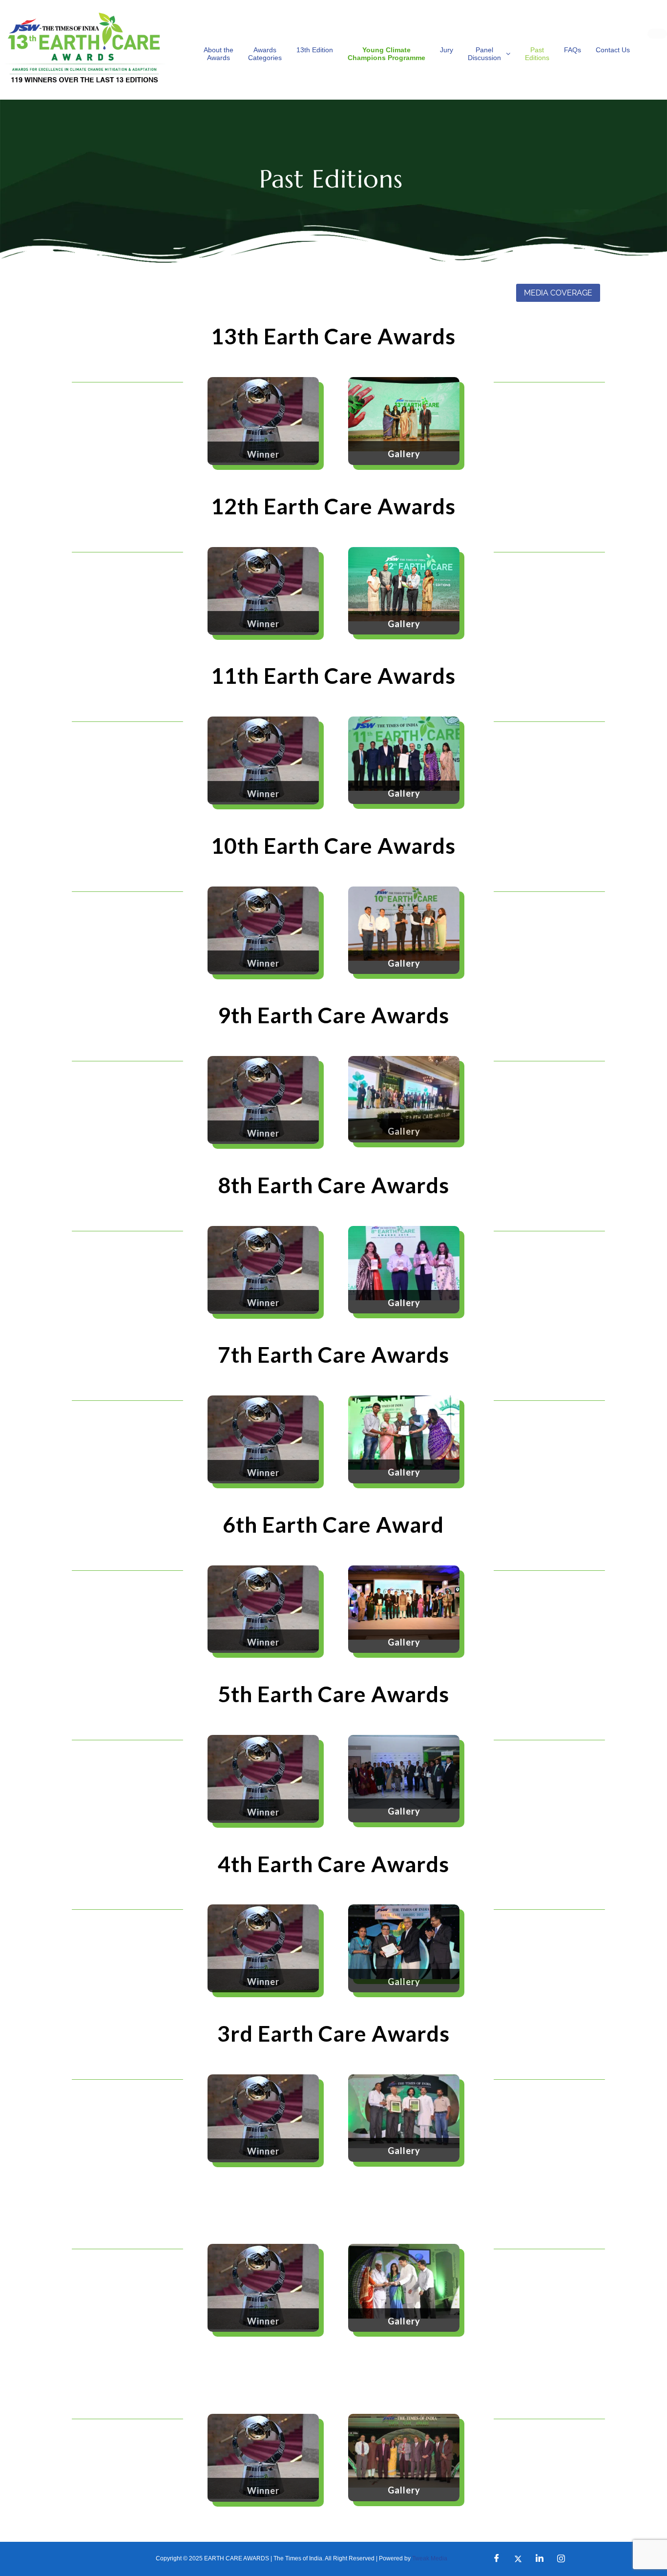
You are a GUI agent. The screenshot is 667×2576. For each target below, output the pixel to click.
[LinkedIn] (540, 2559)
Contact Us (613, 50)
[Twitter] (518, 2559)
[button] (489, 54)
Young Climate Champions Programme (386, 54)
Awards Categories (265, 54)
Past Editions (537, 54)
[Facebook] (497, 2559)
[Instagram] (561, 2559)
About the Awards (219, 54)
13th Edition (315, 50)
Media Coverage (558, 293)
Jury (447, 50)
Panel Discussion (484, 54)
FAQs (573, 50)
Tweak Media (430, 2558)
